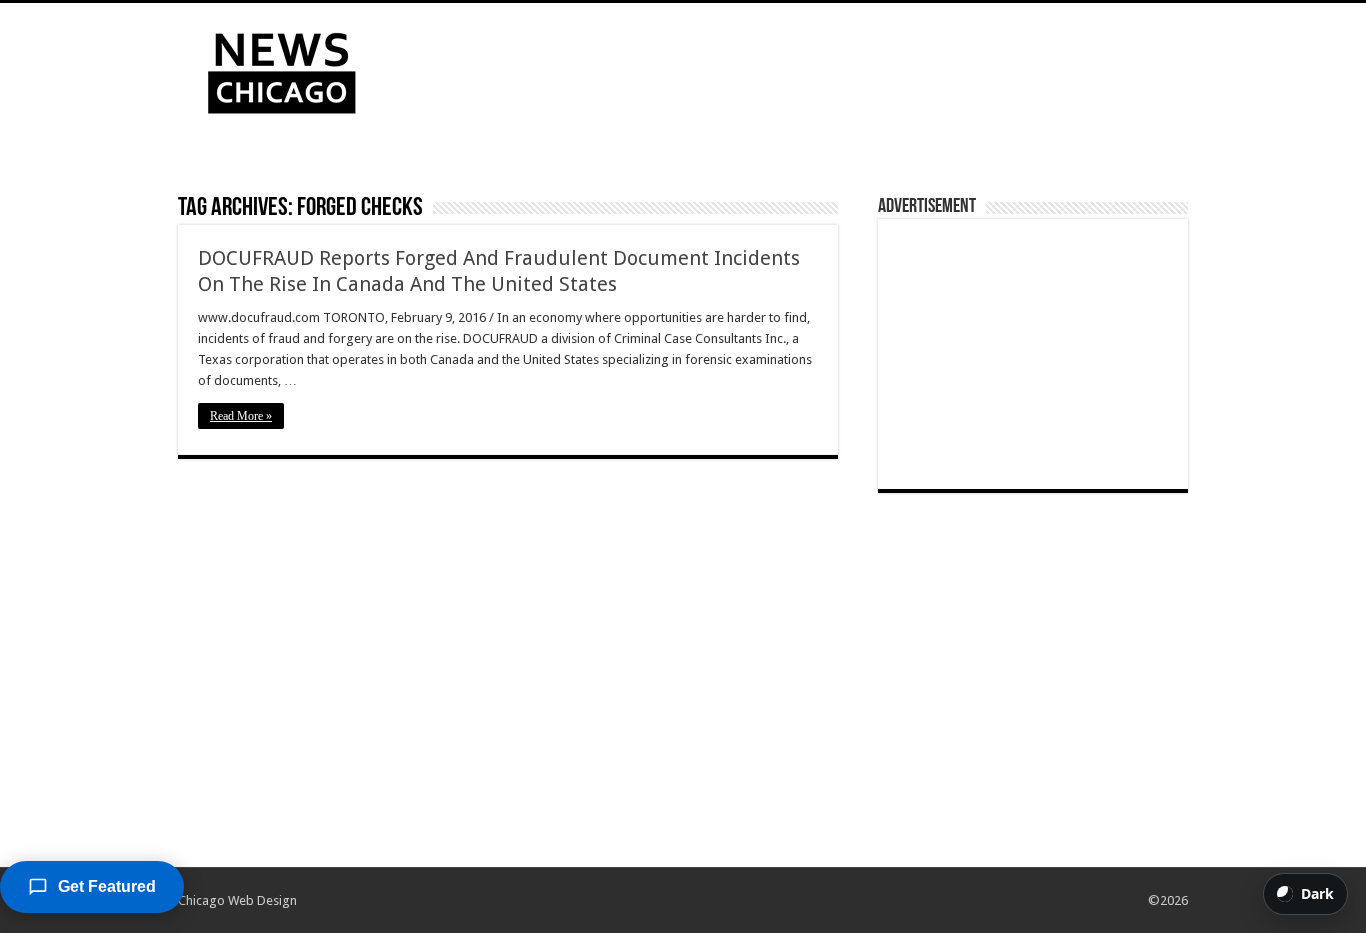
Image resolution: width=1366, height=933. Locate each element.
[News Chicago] (282, 69)
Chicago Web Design (237, 900)
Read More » (241, 416)
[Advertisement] (809, 68)
